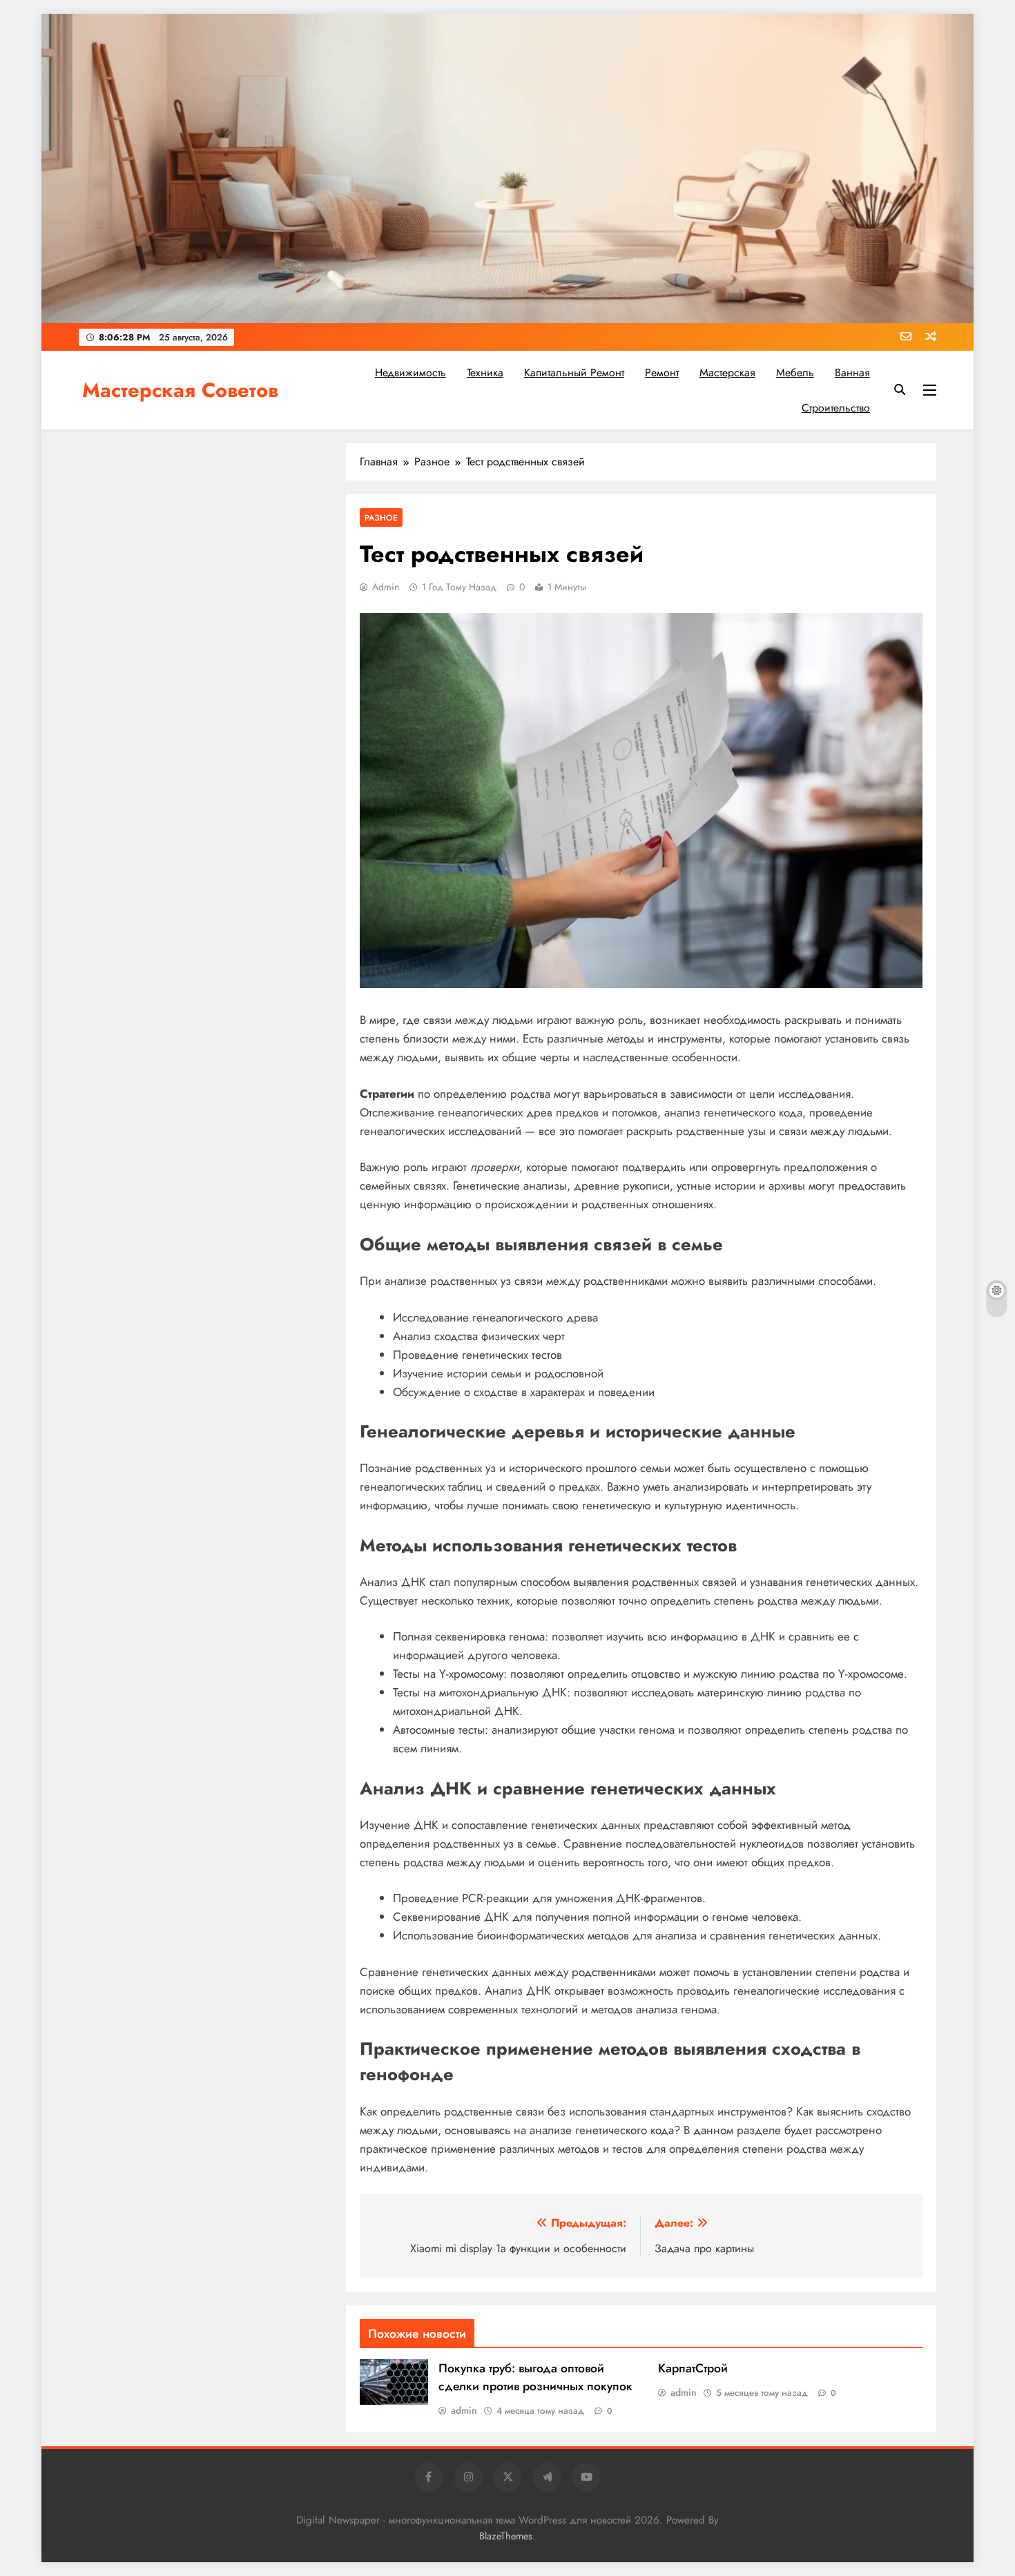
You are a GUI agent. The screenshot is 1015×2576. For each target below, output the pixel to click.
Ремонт (662, 372)
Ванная (852, 372)
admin (386, 587)
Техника (485, 372)
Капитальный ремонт (574, 372)
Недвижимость (410, 372)
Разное (381, 517)
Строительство (836, 408)
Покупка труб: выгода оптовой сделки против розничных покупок (535, 2377)
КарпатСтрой (693, 2368)
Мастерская (727, 372)
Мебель (795, 372)
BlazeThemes (506, 2536)
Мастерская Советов (180, 390)
